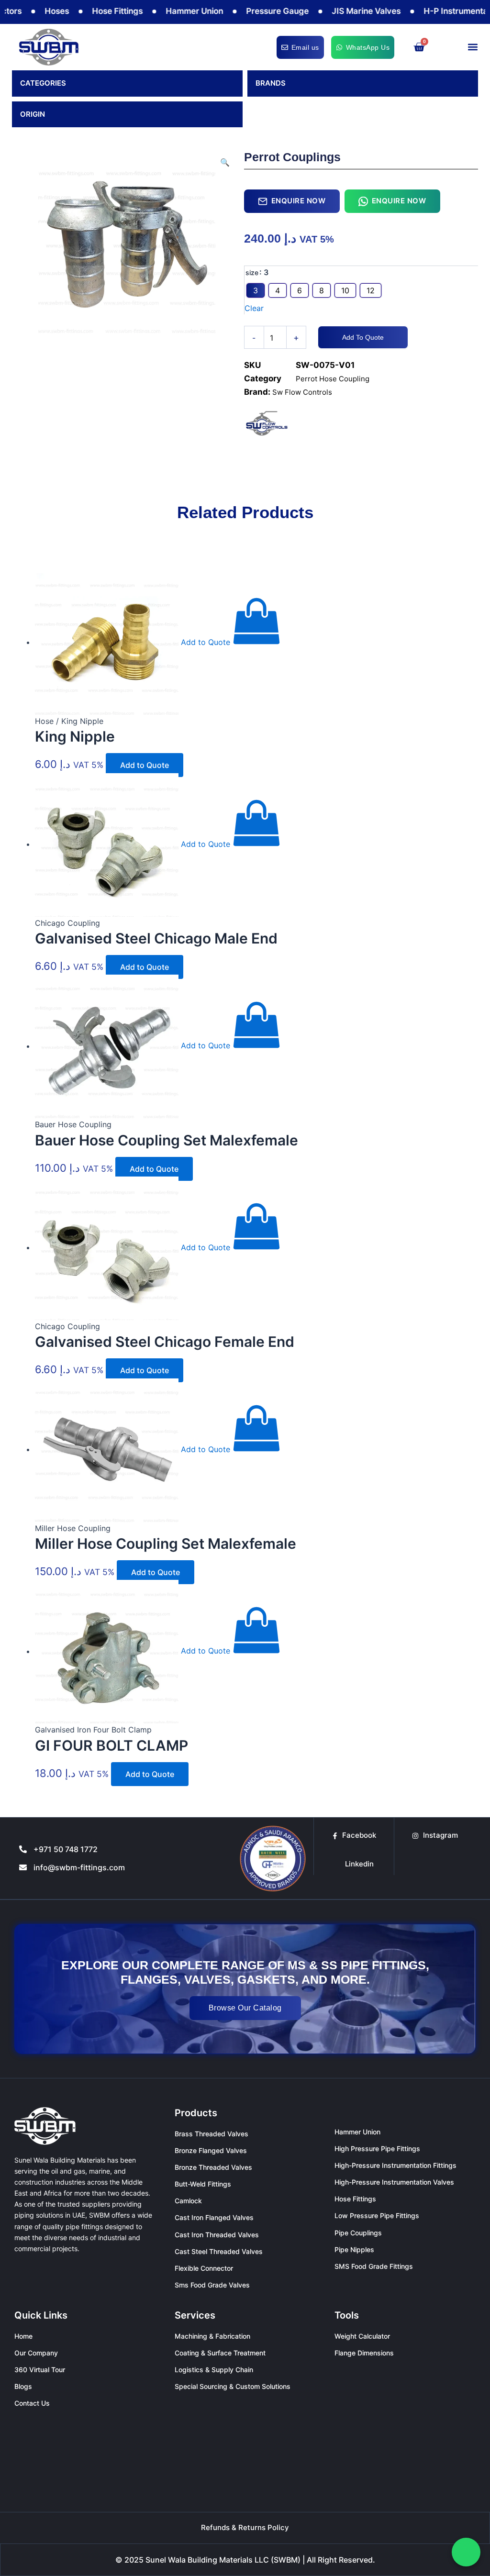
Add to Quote (363, 337)
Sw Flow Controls (302, 392)
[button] (473, 47)
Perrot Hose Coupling (333, 379)
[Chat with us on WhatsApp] (466, 2552)
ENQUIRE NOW (299, 201)
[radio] (256, 290)
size (252, 272)
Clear (254, 308)
